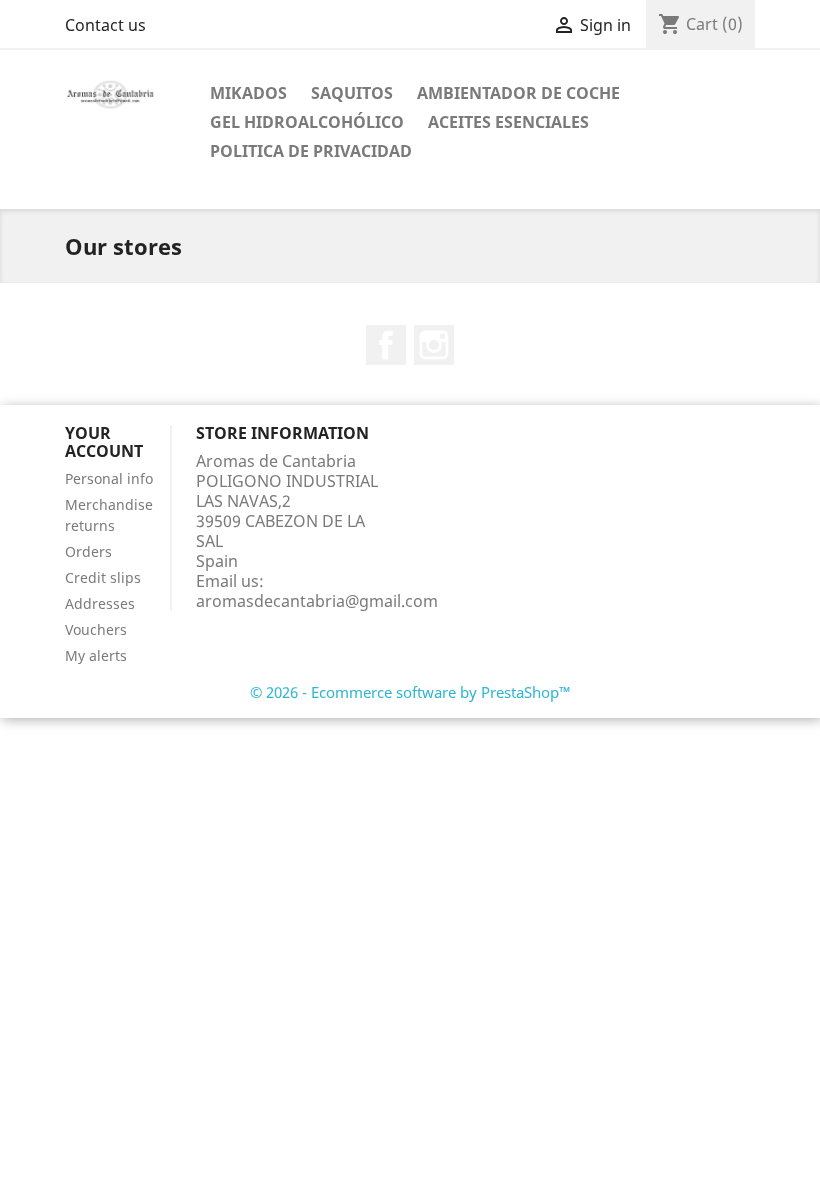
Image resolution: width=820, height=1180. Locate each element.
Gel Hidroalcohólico (307, 122)
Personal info (109, 478)
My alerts (96, 655)
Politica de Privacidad (311, 151)
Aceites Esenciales (508, 122)
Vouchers (96, 629)
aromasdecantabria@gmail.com (317, 601)
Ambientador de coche (518, 93)
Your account (104, 442)
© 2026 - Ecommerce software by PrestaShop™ (410, 692)
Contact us (105, 25)
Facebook (386, 345)
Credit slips (103, 577)
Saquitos (352, 93)
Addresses (100, 603)
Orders (88, 551)
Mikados (248, 93)
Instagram (434, 345)
